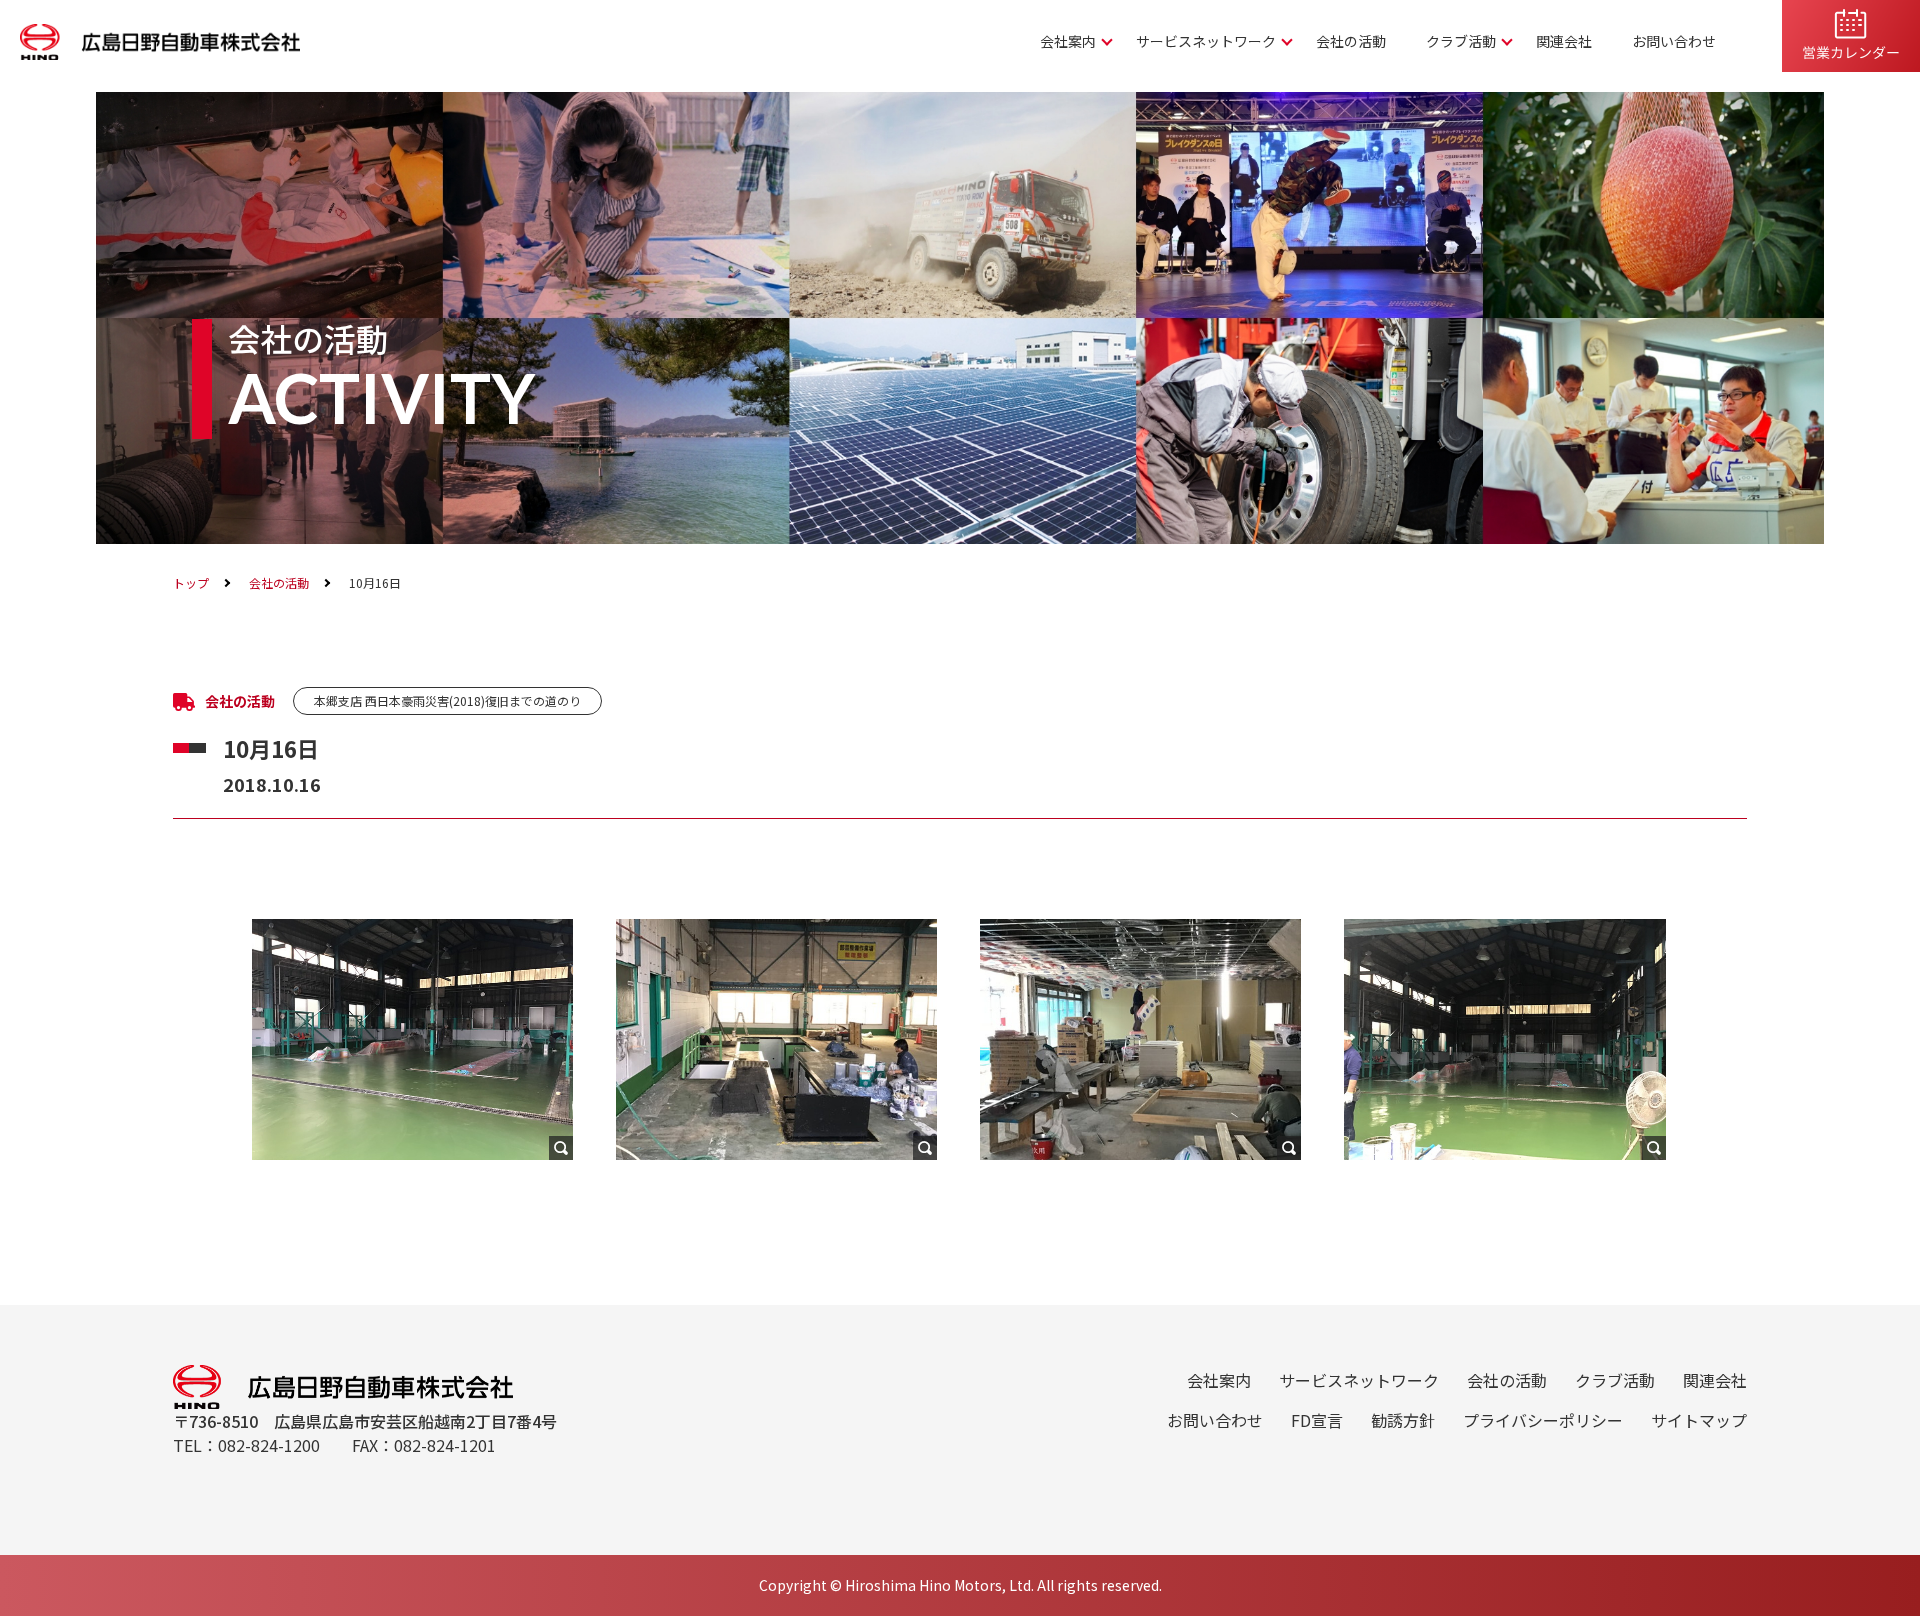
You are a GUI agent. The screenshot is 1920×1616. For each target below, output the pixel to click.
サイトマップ (1699, 1420)
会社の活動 (1351, 41)
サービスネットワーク (1206, 41)
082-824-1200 (269, 1445)
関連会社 (1564, 41)
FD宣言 (1317, 1420)
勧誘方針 (1403, 1420)
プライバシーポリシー (1543, 1420)
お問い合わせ (1674, 41)
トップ (191, 582)
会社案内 (1068, 41)
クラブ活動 (1461, 41)
